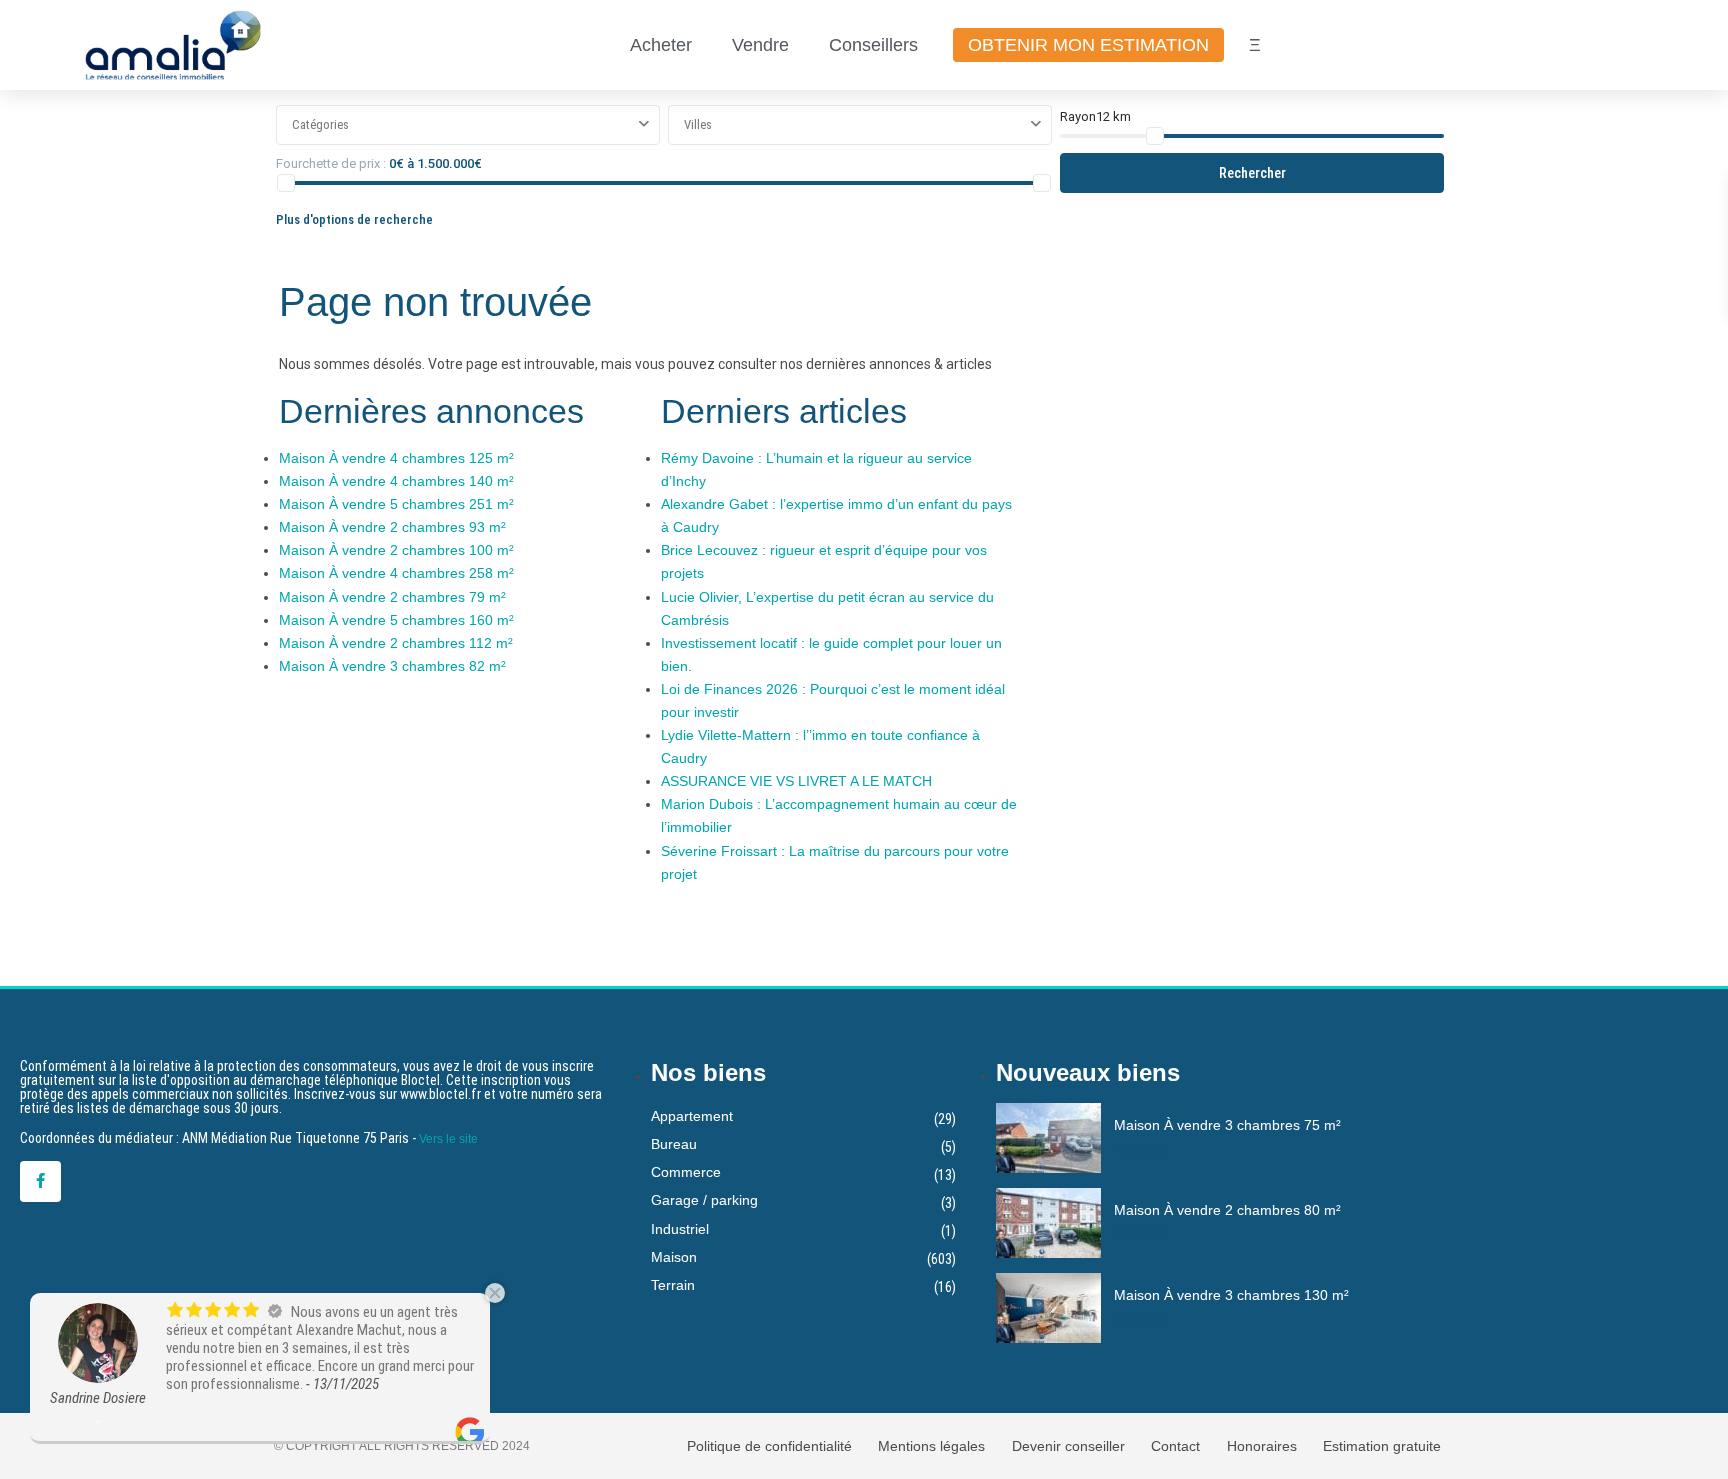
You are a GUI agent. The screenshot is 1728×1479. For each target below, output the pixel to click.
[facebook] (40, 1181)
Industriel (680, 1229)
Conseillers (873, 45)
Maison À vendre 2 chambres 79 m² (392, 597)
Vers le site (448, 1139)
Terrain (673, 1285)
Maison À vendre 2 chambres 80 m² (1227, 1210)
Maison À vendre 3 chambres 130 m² (1231, 1295)
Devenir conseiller (1068, 1446)
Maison (674, 1257)
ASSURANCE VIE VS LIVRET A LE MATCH (796, 781)
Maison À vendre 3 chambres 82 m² (392, 666)
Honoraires (1262, 1446)
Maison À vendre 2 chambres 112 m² (396, 643)
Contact (1175, 1446)
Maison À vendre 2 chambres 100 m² (396, 550)
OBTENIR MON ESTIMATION (1088, 45)
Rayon (1095, 116)
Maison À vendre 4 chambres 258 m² (396, 573)
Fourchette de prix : (331, 163)
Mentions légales (931, 1446)
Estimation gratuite (1382, 1446)
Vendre (760, 45)
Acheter (661, 45)
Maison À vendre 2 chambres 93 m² (392, 527)
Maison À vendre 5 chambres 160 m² (396, 620)
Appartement (692, 1116)
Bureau (674, 1144)
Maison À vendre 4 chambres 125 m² (396, 458)
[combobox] (468, 125)
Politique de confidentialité (769, 1446)
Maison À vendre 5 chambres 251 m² (396, 504)
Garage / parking (704, 1200)
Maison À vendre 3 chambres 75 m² (1227, 1125)
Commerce (686, 1172)
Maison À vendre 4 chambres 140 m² (396, 481)
